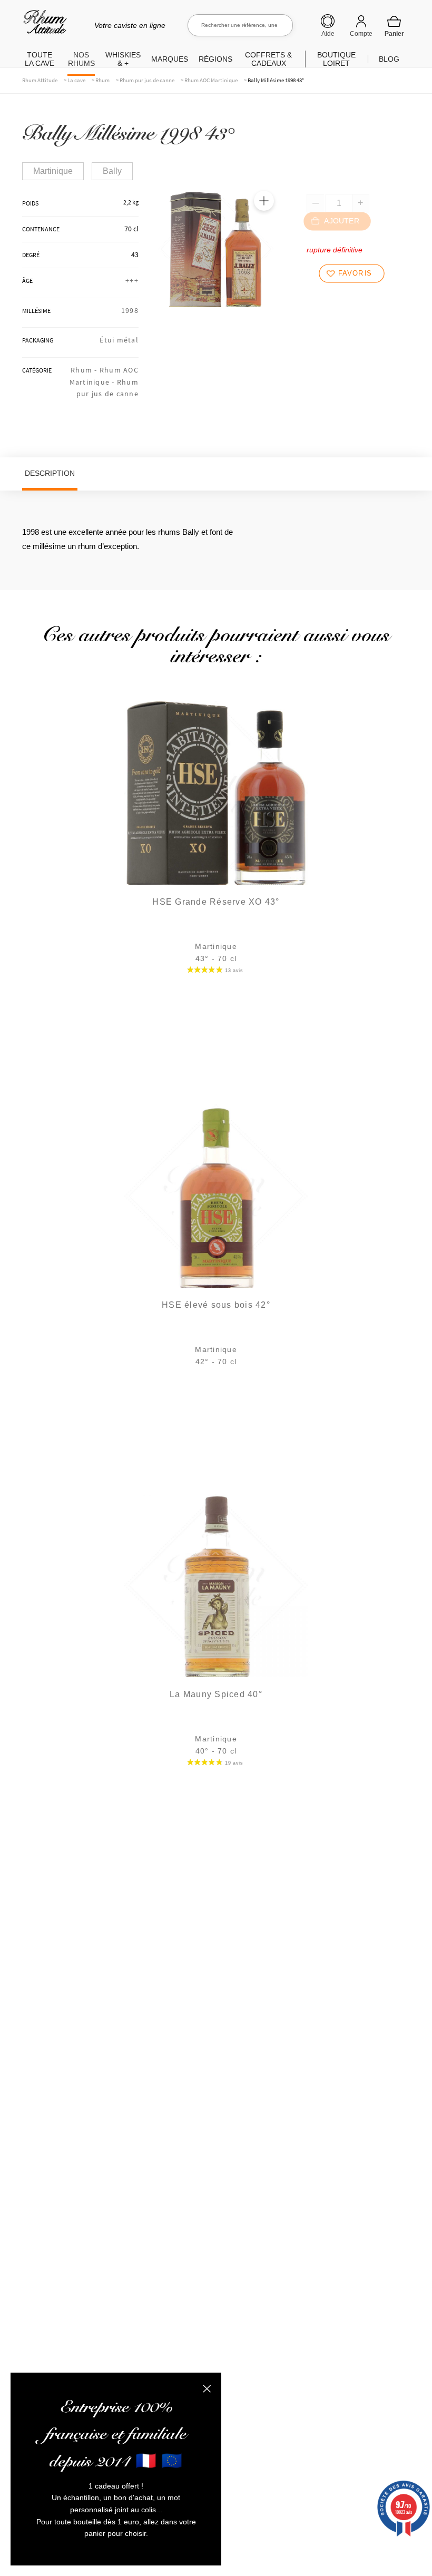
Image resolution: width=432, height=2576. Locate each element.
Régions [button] (215, 59)
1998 (130, 310)
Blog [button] (389, 59)
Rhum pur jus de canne (147, 80)
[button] (264, 201)
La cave (76, 80)
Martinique (53, 171)
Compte (361, 34)
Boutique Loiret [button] (336, 59)
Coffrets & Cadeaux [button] (268, 59)
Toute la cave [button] (40, 59)
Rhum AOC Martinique (211, 80)
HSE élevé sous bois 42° (216, 1305)
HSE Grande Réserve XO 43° (216, 902)
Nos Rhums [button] (81, 59)
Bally (112, 171)
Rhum (102, 80)
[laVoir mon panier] (394, 26)
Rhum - (85, 370)
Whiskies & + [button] (123, 59)
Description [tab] (50, 473)
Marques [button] (170, 59)
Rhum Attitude (43, 26)
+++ (132, 280)
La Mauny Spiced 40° (216, 1694)
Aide (328, 34)
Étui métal (119, 340)
